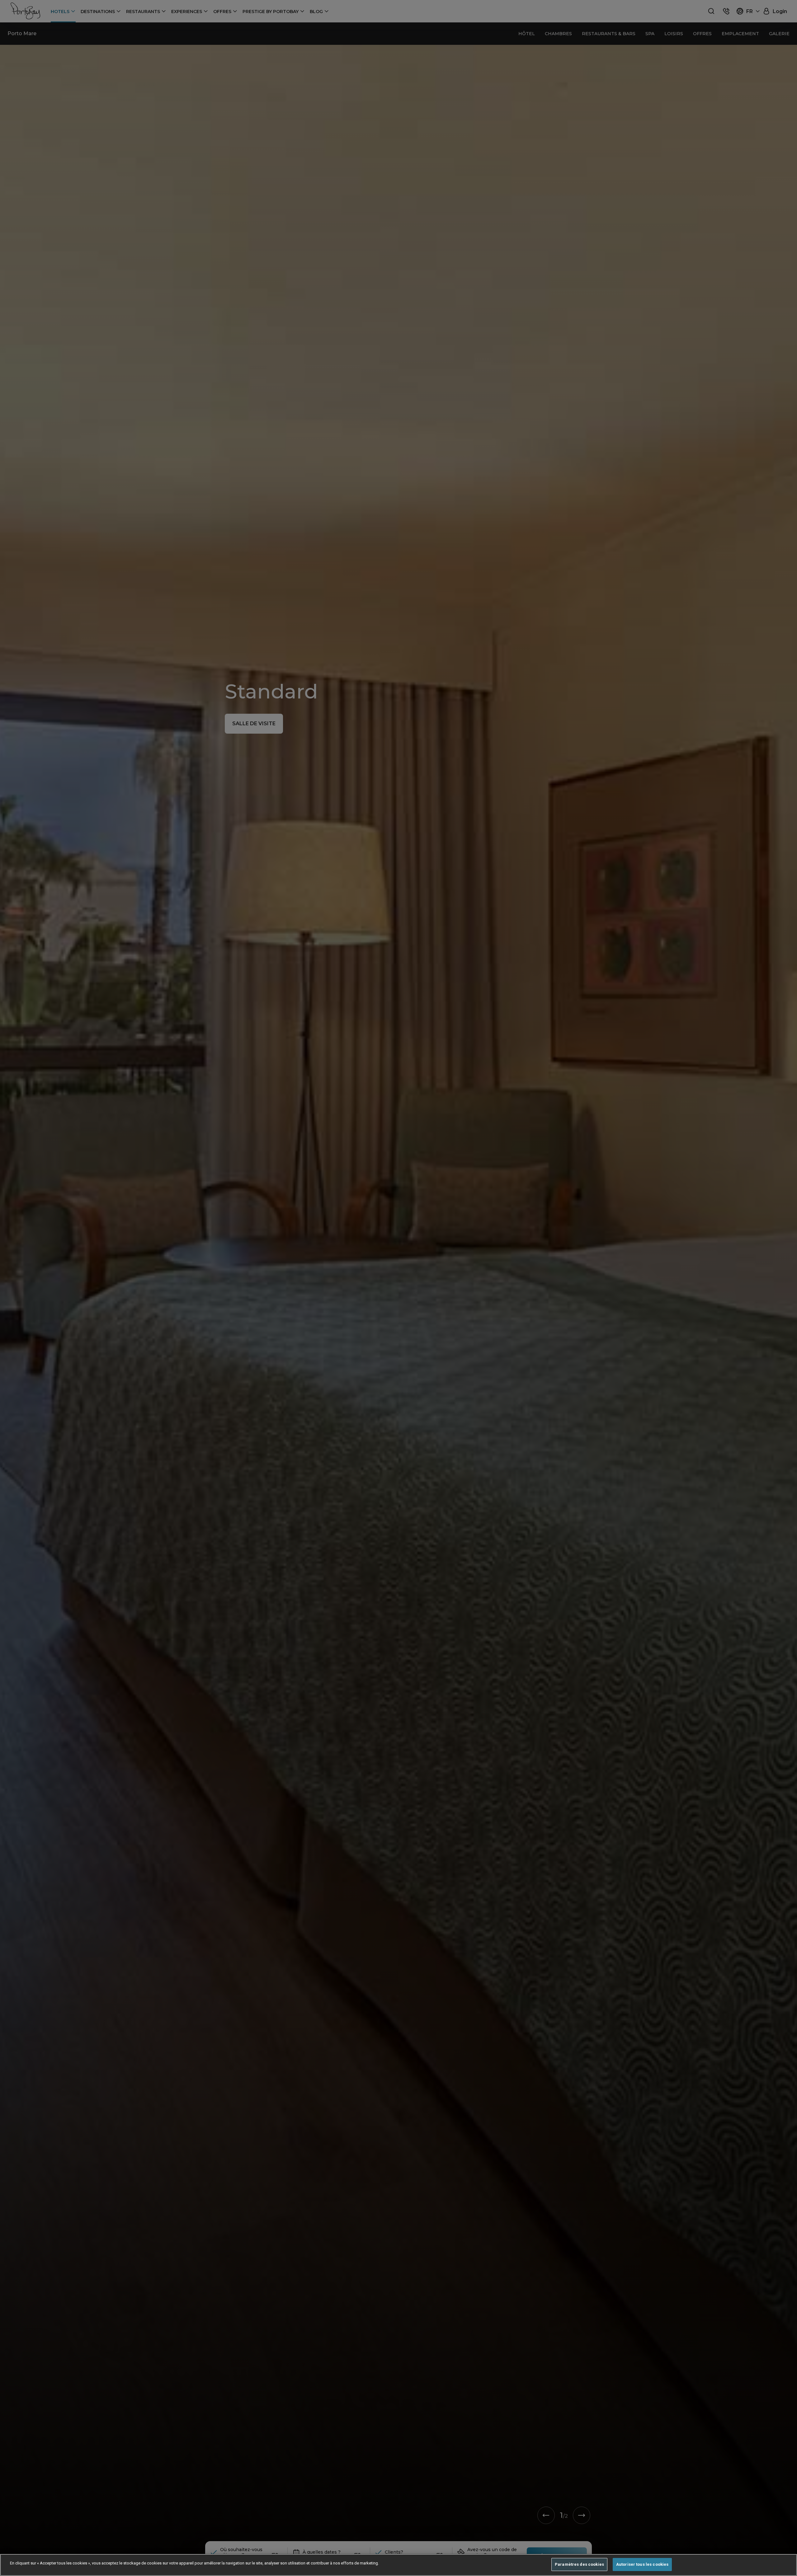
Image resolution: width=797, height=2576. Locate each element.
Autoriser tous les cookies (642, 2564)
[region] (398, 2565)
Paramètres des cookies (579, 2564)
